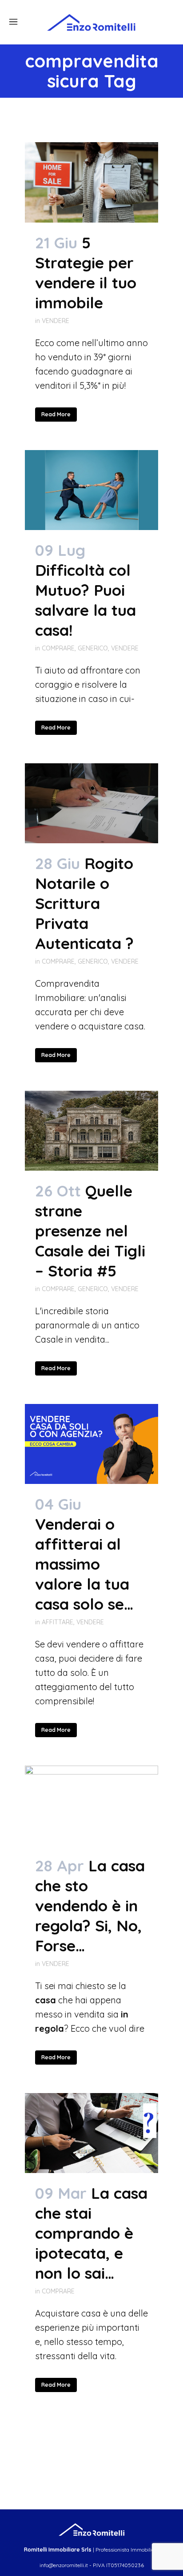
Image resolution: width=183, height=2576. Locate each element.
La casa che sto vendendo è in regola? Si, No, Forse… (90, 1906)
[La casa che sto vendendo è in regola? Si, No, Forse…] (91, 1806)
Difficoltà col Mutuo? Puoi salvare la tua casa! (86, 600)
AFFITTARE (58, 1622)
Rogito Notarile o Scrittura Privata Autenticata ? (84, 903)
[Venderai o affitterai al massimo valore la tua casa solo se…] (91, 1444)
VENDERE (56, 321)
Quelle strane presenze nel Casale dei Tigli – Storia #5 (90, 1231)
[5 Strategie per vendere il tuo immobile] (91, 182)
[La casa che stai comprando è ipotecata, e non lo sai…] (91, 2133)
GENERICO (93, 648)
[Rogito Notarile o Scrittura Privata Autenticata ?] (91, 803)
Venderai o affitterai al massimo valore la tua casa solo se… (84, 1564)
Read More (56, 414)
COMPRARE (58, 648)
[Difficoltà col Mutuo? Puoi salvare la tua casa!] (91, 490)
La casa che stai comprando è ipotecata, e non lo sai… (91, 2233)
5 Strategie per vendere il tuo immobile (86, 273)
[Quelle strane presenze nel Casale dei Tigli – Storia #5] (91, 1131)
